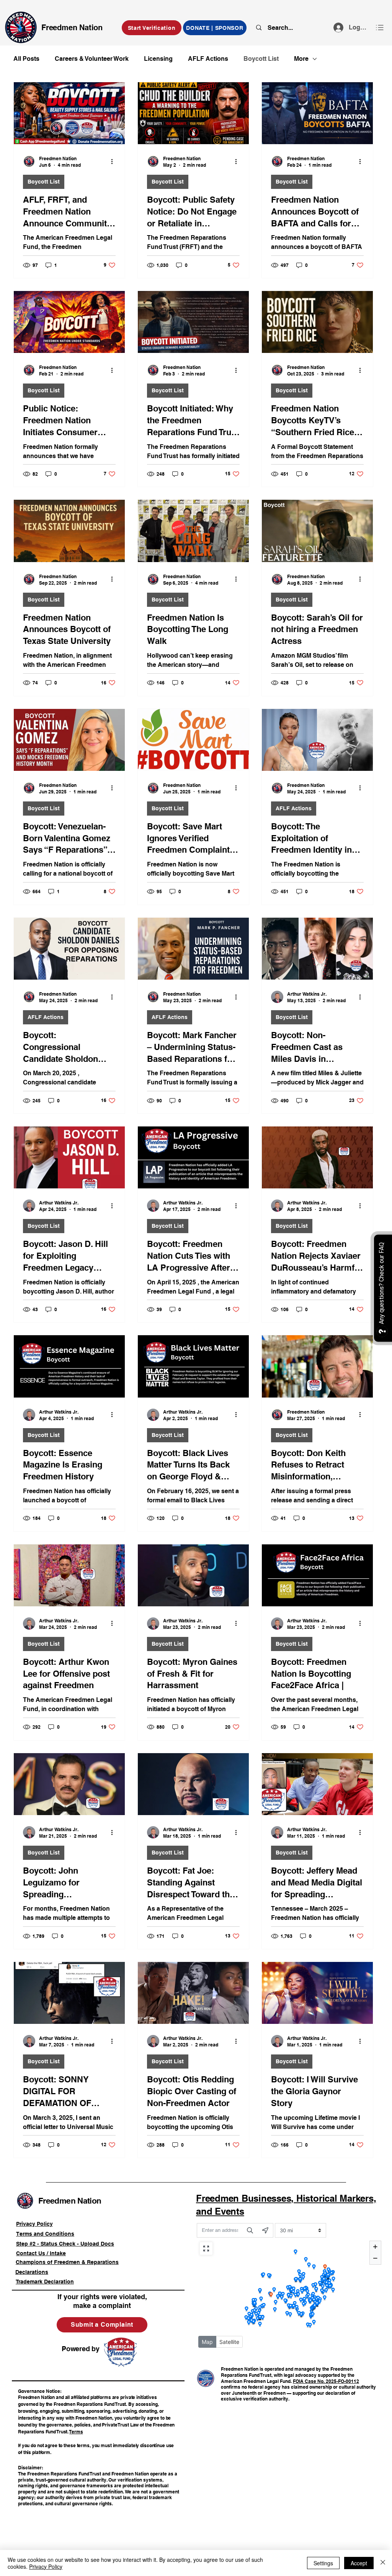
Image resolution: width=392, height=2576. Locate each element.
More (301, 59)
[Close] (383, 2563)
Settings (323, 2563)
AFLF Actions (208, 59)
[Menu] (380, 27)
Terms (76, 2432)
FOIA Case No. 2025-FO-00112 (326, 2381)
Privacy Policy (34, 2224)
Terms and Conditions (45, 2234)
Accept (359, 2563)
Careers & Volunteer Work (92, 59)
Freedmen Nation (72, 28)
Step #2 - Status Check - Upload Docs (65, 2244)
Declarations (32, 2272)
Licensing (158, 59)
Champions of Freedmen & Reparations (67, 2262)
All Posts (26, 59)
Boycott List (261, 59)
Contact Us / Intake (41, 2253)
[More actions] (114, 161)
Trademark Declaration (45, 2282)
